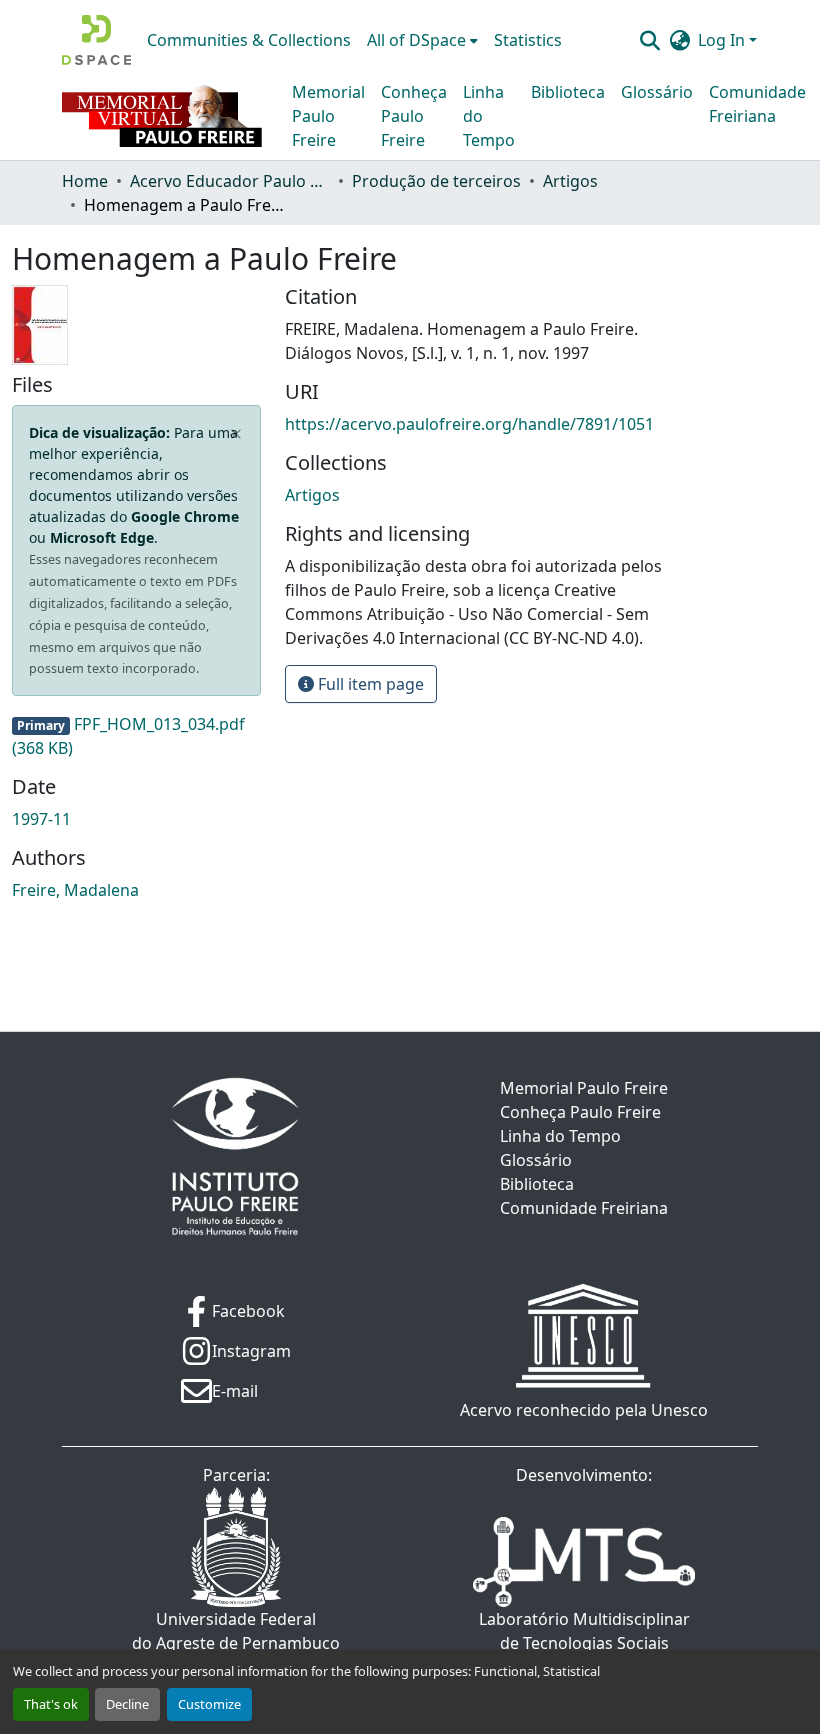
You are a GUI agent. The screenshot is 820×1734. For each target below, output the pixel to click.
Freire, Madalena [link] (75, 890)
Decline (127, 1704)
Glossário (657, 92)
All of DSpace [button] (416, 40)
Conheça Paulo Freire (414, 116)
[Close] (236, 434)
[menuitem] (422, 40)
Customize (209, 1704)
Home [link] (85, 181)
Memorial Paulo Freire (328, 116)
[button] (96, 40)
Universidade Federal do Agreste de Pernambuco (236, 1631)
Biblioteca (568, 92)
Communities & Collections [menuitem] (249, 40)
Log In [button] (723, 40)
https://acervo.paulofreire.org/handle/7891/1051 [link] (469, 424)
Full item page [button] (369, 684)
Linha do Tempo (489, 116)
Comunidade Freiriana (757, 104)
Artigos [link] (570, 181)
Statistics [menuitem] (528, 40)
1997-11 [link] (41, 819)
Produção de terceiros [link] (436, 181)
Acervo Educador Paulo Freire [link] (230, 181)
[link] (136, 736)
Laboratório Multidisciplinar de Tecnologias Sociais (584, 1631)
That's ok (51, 1704)
